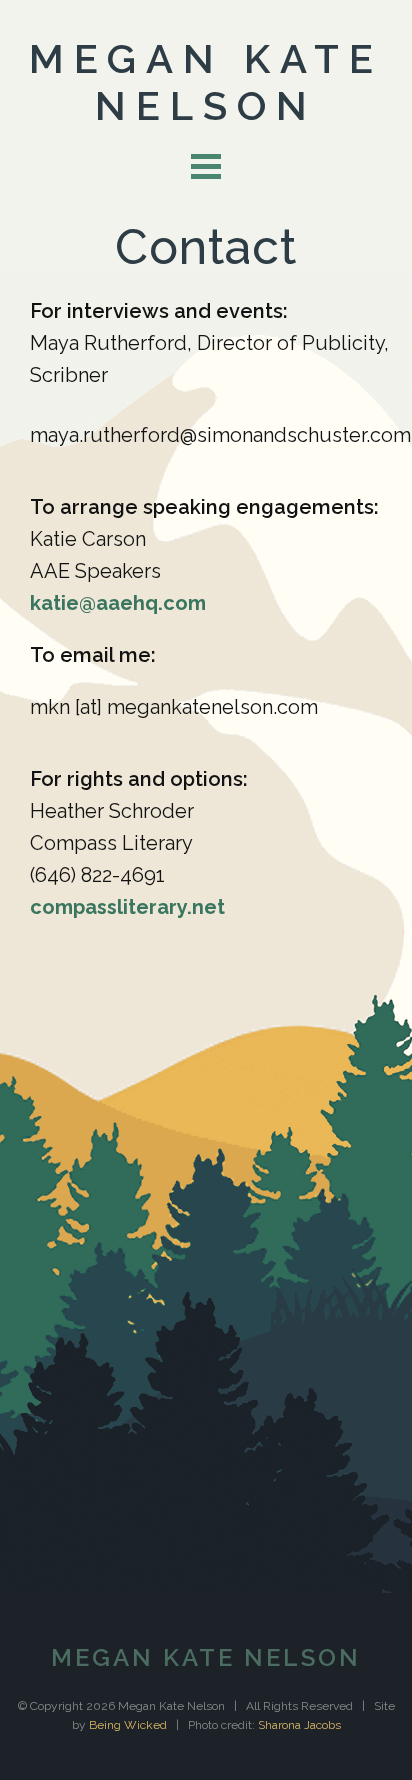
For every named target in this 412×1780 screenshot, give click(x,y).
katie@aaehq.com (118, 603)
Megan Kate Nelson (206, 82)
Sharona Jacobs (299, 1725)
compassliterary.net (127, 907)
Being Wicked (128, 1725)
